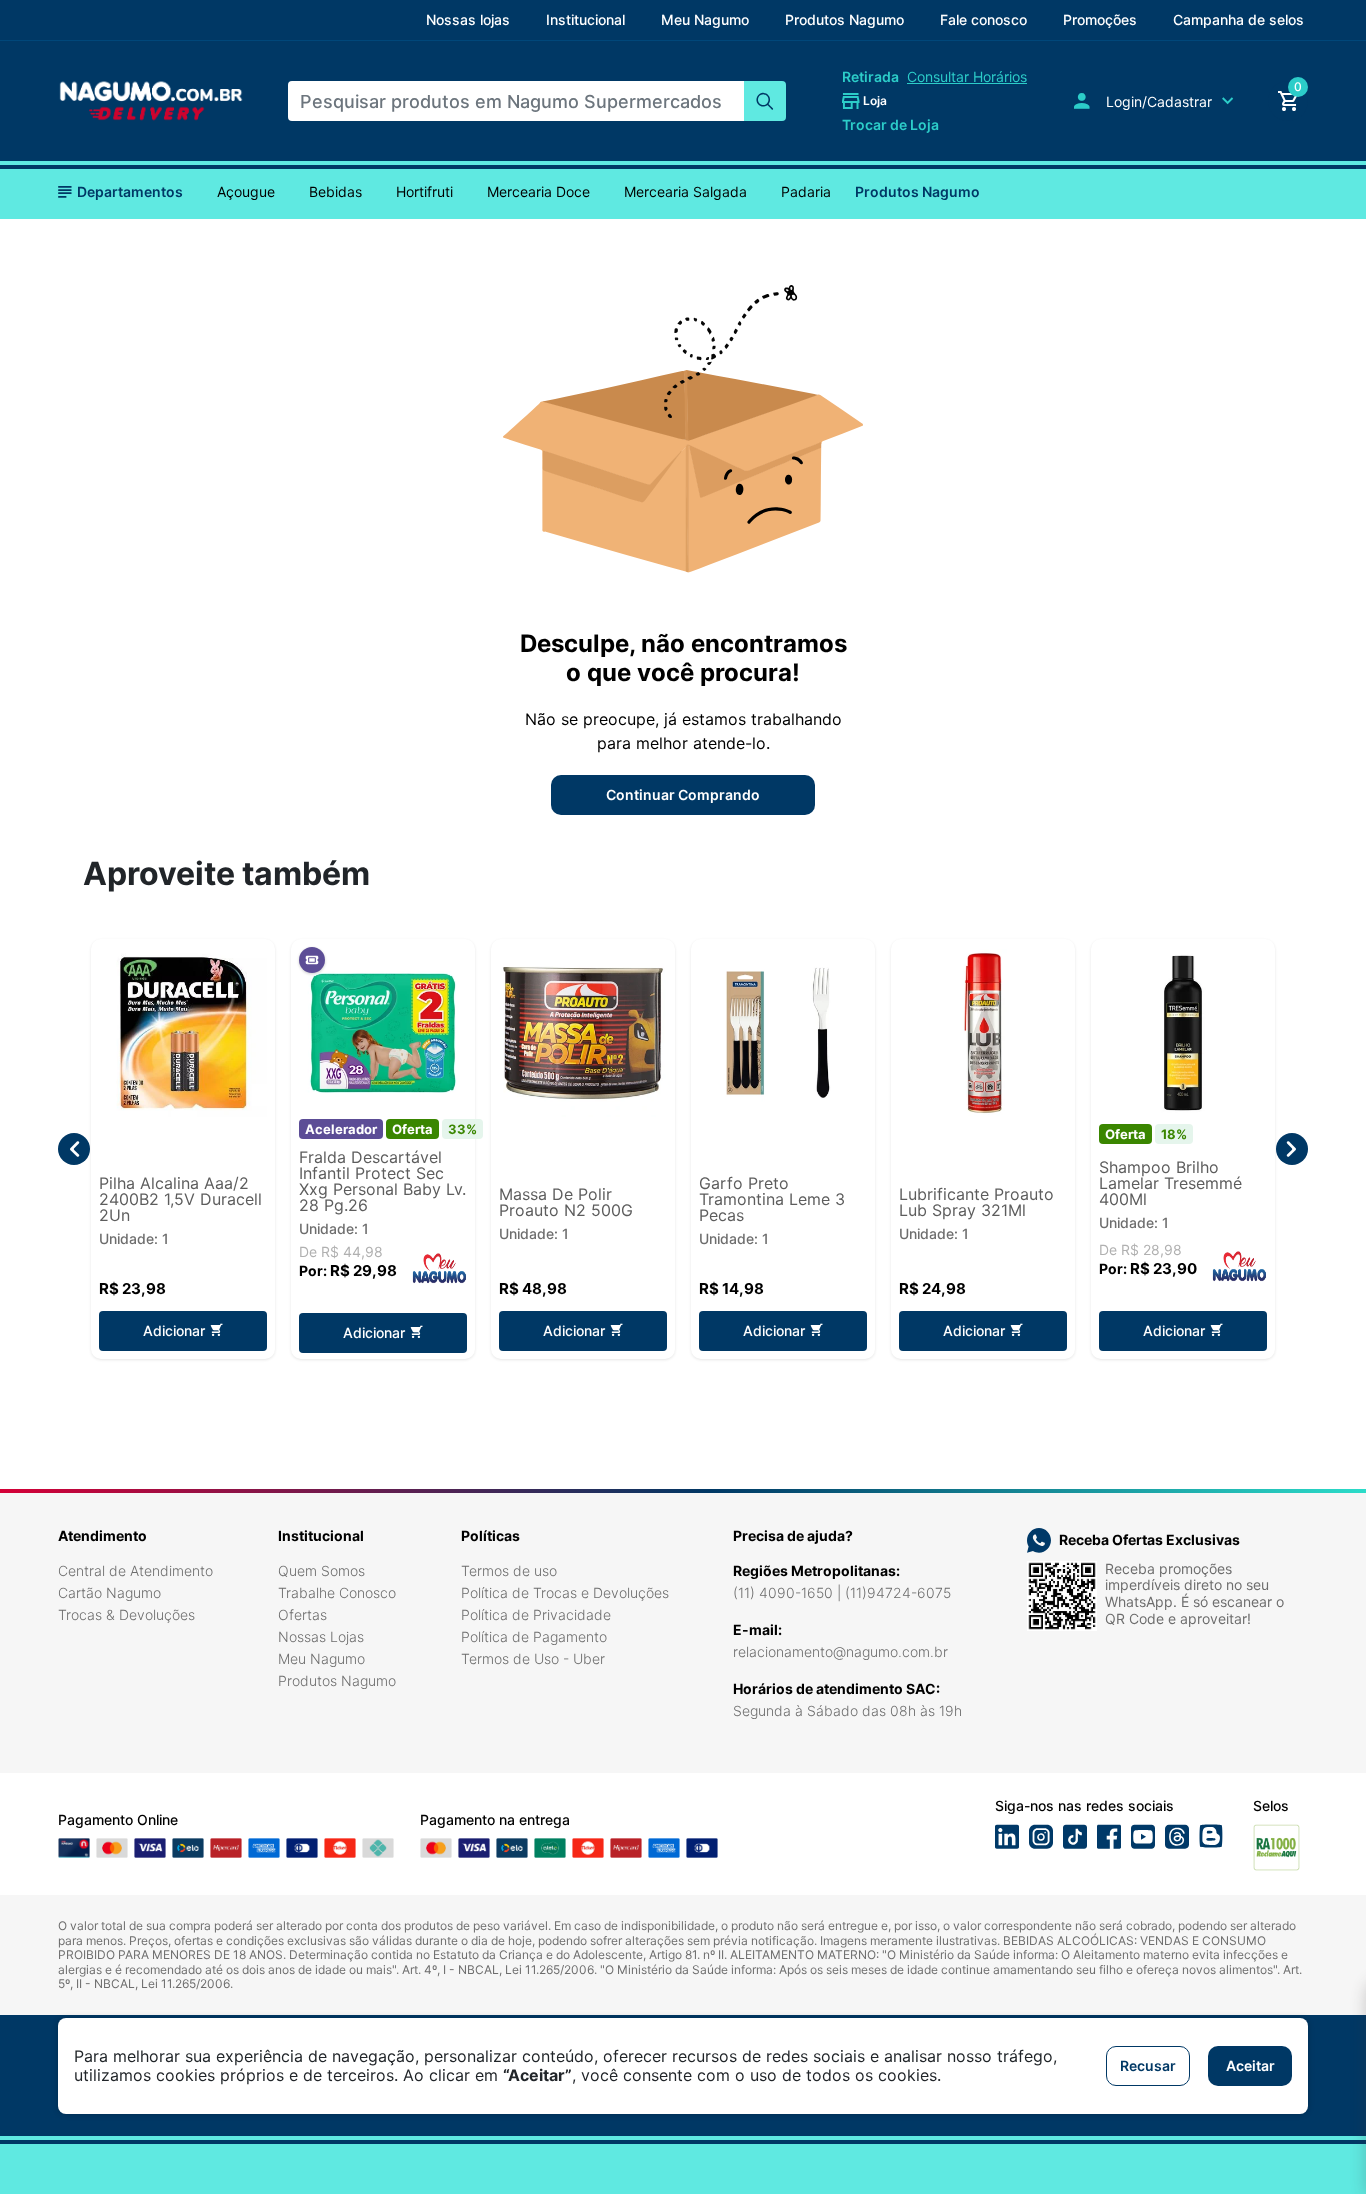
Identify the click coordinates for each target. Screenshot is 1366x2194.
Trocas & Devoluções (126, 1614)
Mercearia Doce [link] (538, 192)
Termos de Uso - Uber (533, 1658)
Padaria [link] (806, 192)
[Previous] (74, 1149)
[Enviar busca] (765, 101)
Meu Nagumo (321, 1658)
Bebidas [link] (335, 192)
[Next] (1292, 1149)
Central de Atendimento (135, 1570)
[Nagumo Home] (151, 100)
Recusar (1148, 2065)
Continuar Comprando (683, 794)
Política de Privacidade (536, 1614)
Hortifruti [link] (424, 192)
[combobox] (516, 101)
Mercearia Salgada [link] (685, 192)
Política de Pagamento (534, 1636)
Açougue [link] (246, 192)
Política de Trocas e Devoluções (565, 1592)
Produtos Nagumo (917, 191)
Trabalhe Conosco (337, 1592)
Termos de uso (509, 1570)
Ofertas (302, 1614)
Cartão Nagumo (109, 1592)
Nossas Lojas (321, 1636)
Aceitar (1250, 2065)
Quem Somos (321, 1570)
